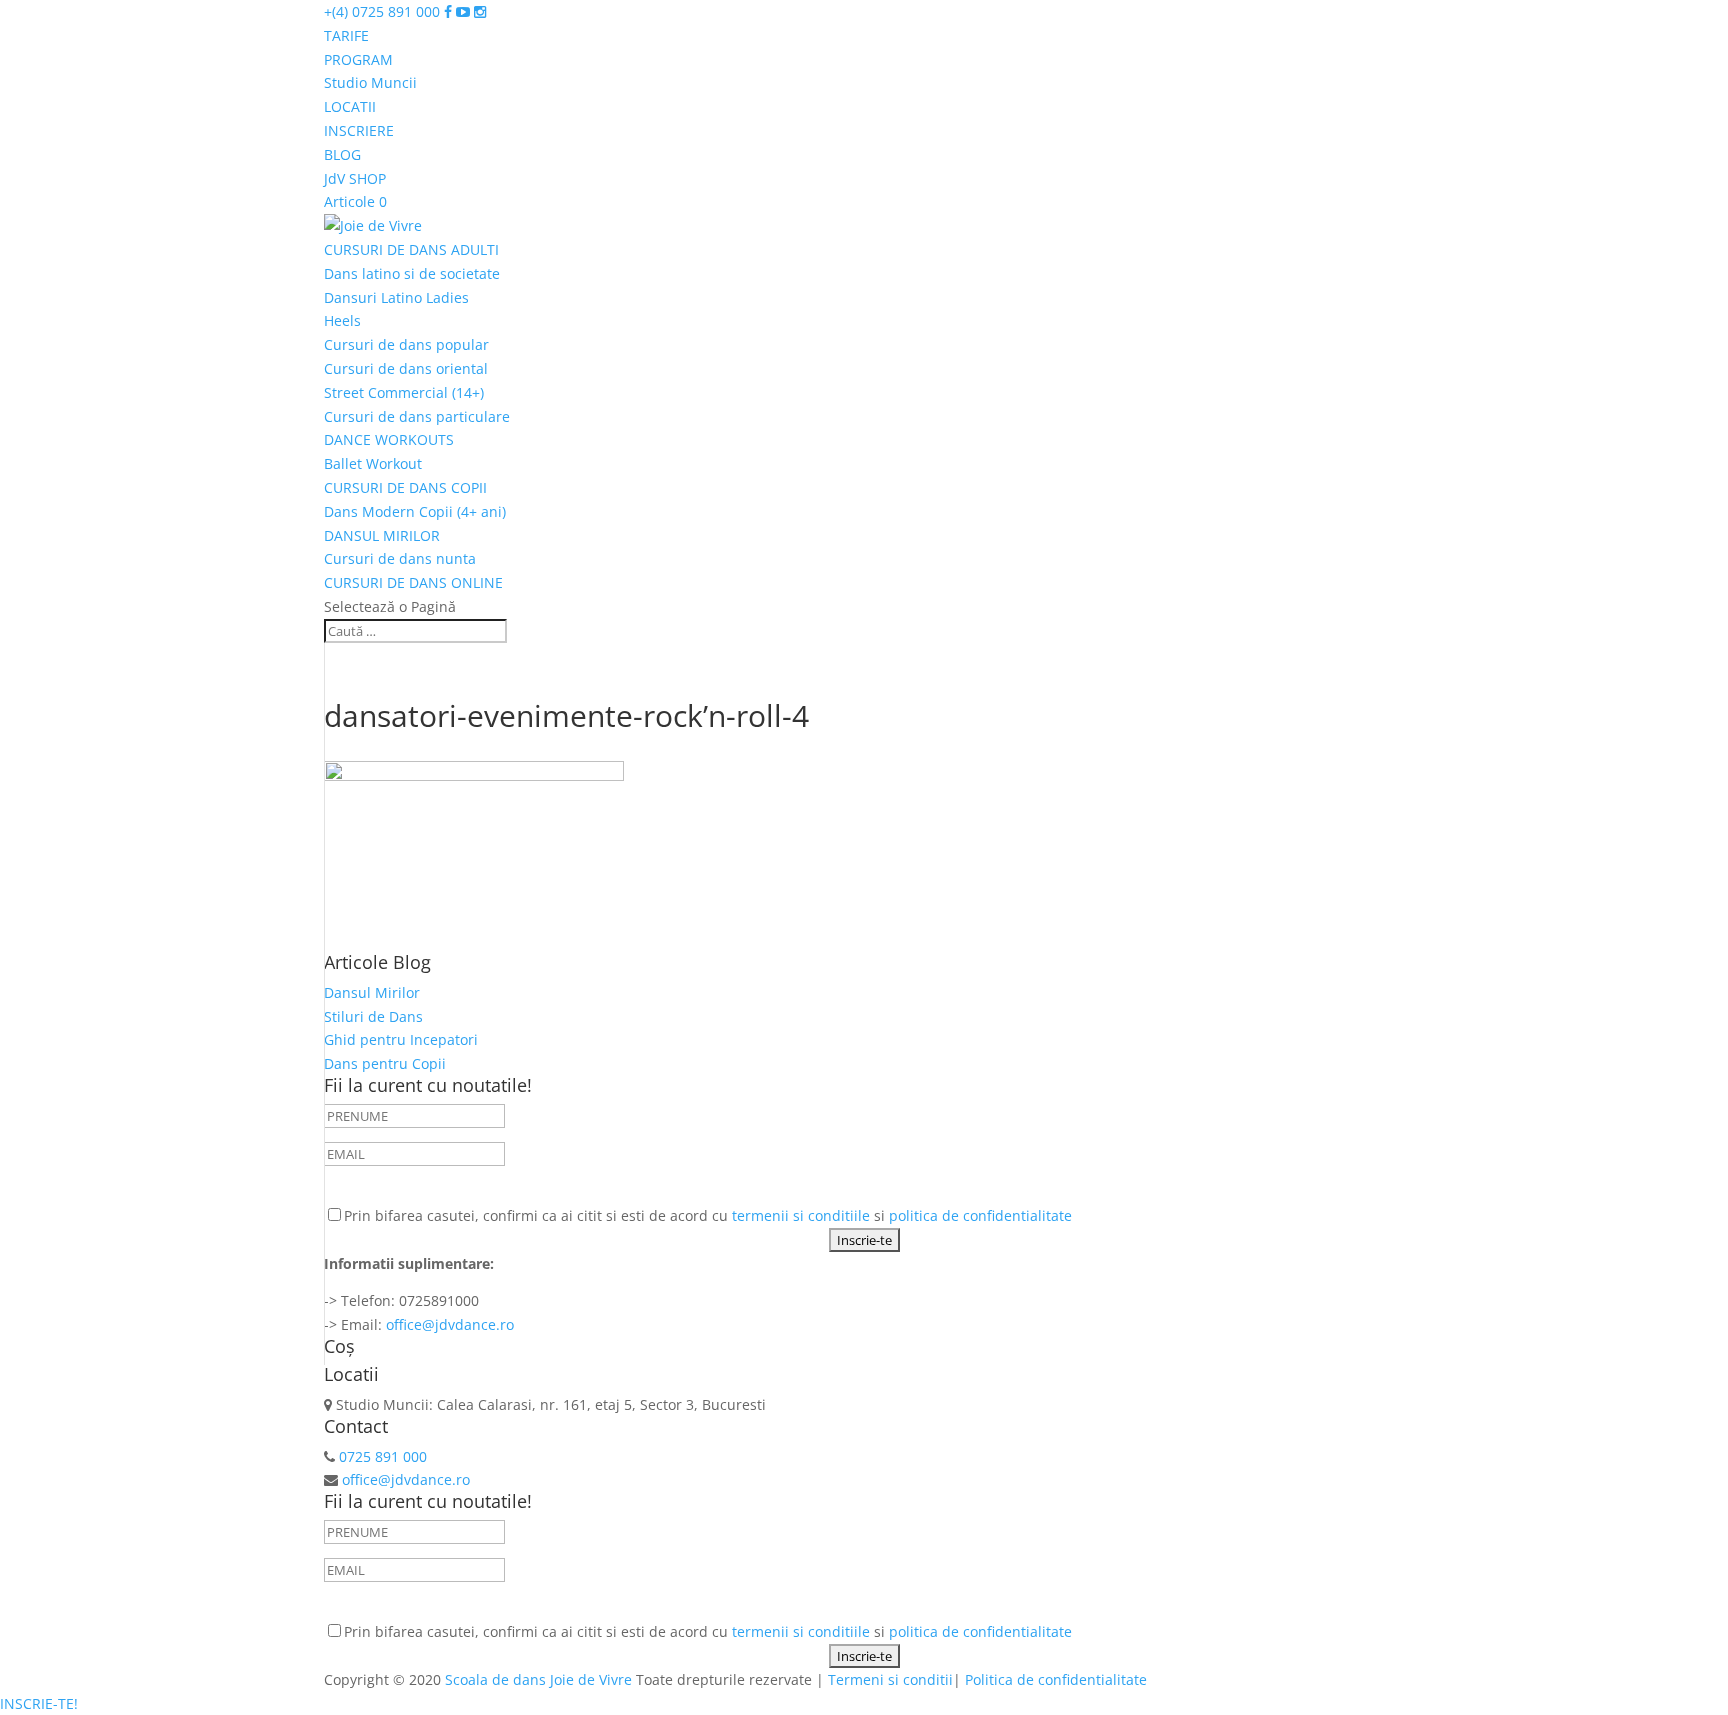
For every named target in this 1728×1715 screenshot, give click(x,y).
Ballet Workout (373, 463)
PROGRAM (358, 59)
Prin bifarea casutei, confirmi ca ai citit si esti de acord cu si (708, 1215)
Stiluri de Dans (373, 1016)
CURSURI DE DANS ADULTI (411, 249)
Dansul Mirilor (372, 992)
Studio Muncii (370, 82)
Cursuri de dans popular (406, 344)
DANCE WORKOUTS (389, 439)
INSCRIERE (359, 130)
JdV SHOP (355, 178)
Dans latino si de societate (412, 273)
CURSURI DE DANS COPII (405, 487)
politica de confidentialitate (980, 1215)
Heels (342, 320)
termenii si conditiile (801, 1215)
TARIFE (346, 35)
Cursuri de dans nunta (400, 558)
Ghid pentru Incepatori (401, 1039)
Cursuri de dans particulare (417, 416)
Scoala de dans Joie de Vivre (538, 1679)
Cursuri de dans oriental (406, 368)
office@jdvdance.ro (448, 1324)
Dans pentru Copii (385, 1063)
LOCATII (350, 106)
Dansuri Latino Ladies (396, 297)
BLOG (342, 154)
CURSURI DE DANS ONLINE (413, 582)
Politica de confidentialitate (1056, 1679)
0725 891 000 (381, 1456)
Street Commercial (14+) (404, 392)
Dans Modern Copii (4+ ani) (415, 511)
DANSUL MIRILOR (382, 535)
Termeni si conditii (890, 1679)
